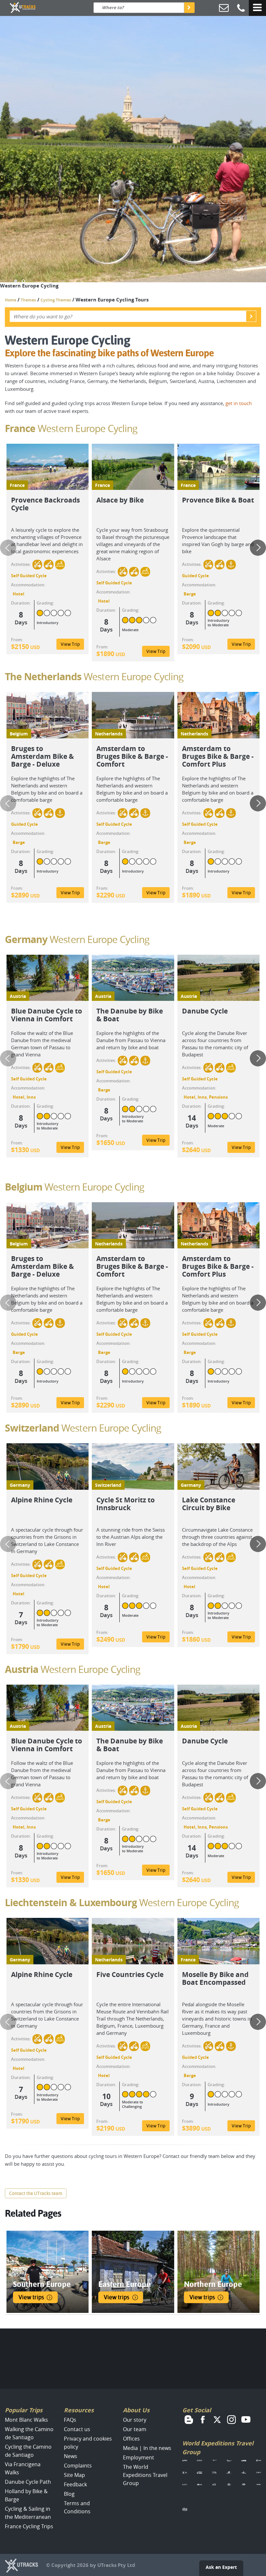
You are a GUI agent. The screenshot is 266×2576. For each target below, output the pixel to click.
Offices (131, 2439)
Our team (135, 2429)
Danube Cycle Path (28, 2482)
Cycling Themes (56, 300)
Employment (139, 2457)
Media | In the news (147, 2448)
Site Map (74, 2475)
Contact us (77, 2429)
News (71, 2456)
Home (11, 300)
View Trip (70, 644)
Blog (69, 2494)
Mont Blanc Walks (26, 2420)
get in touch (239, 403)
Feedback (75, 2484)
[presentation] (8, 548)
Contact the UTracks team (36, 2193)
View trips (31, 2297)
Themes (28, 300)
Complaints (78, 2466)
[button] (16, 281)
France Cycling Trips (29, 2526)
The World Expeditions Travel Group (145, 2475)
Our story (135, 2420)
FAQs (70, 2420)
